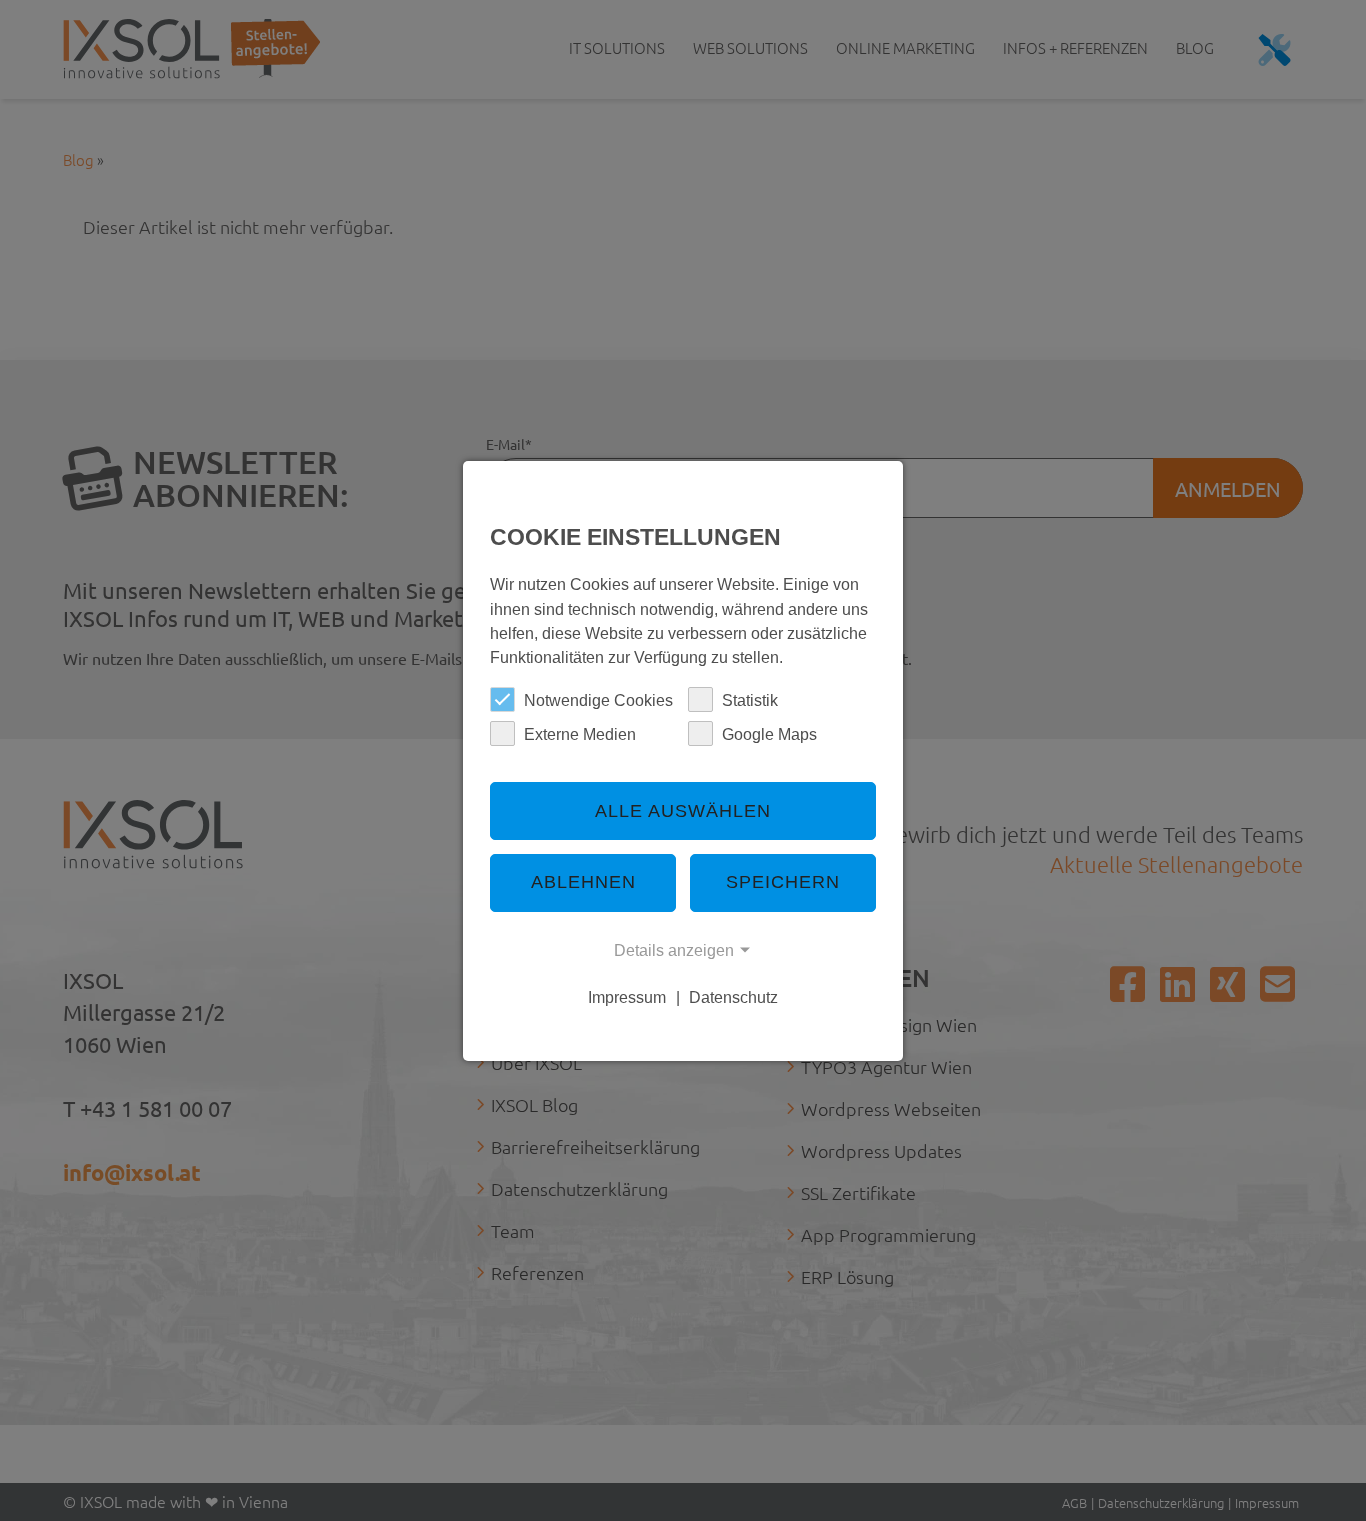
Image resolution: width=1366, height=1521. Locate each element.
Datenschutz (733, 997)
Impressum (627, 997)
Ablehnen (583, 882)
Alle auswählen (683, 811)
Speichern (783, 882)
